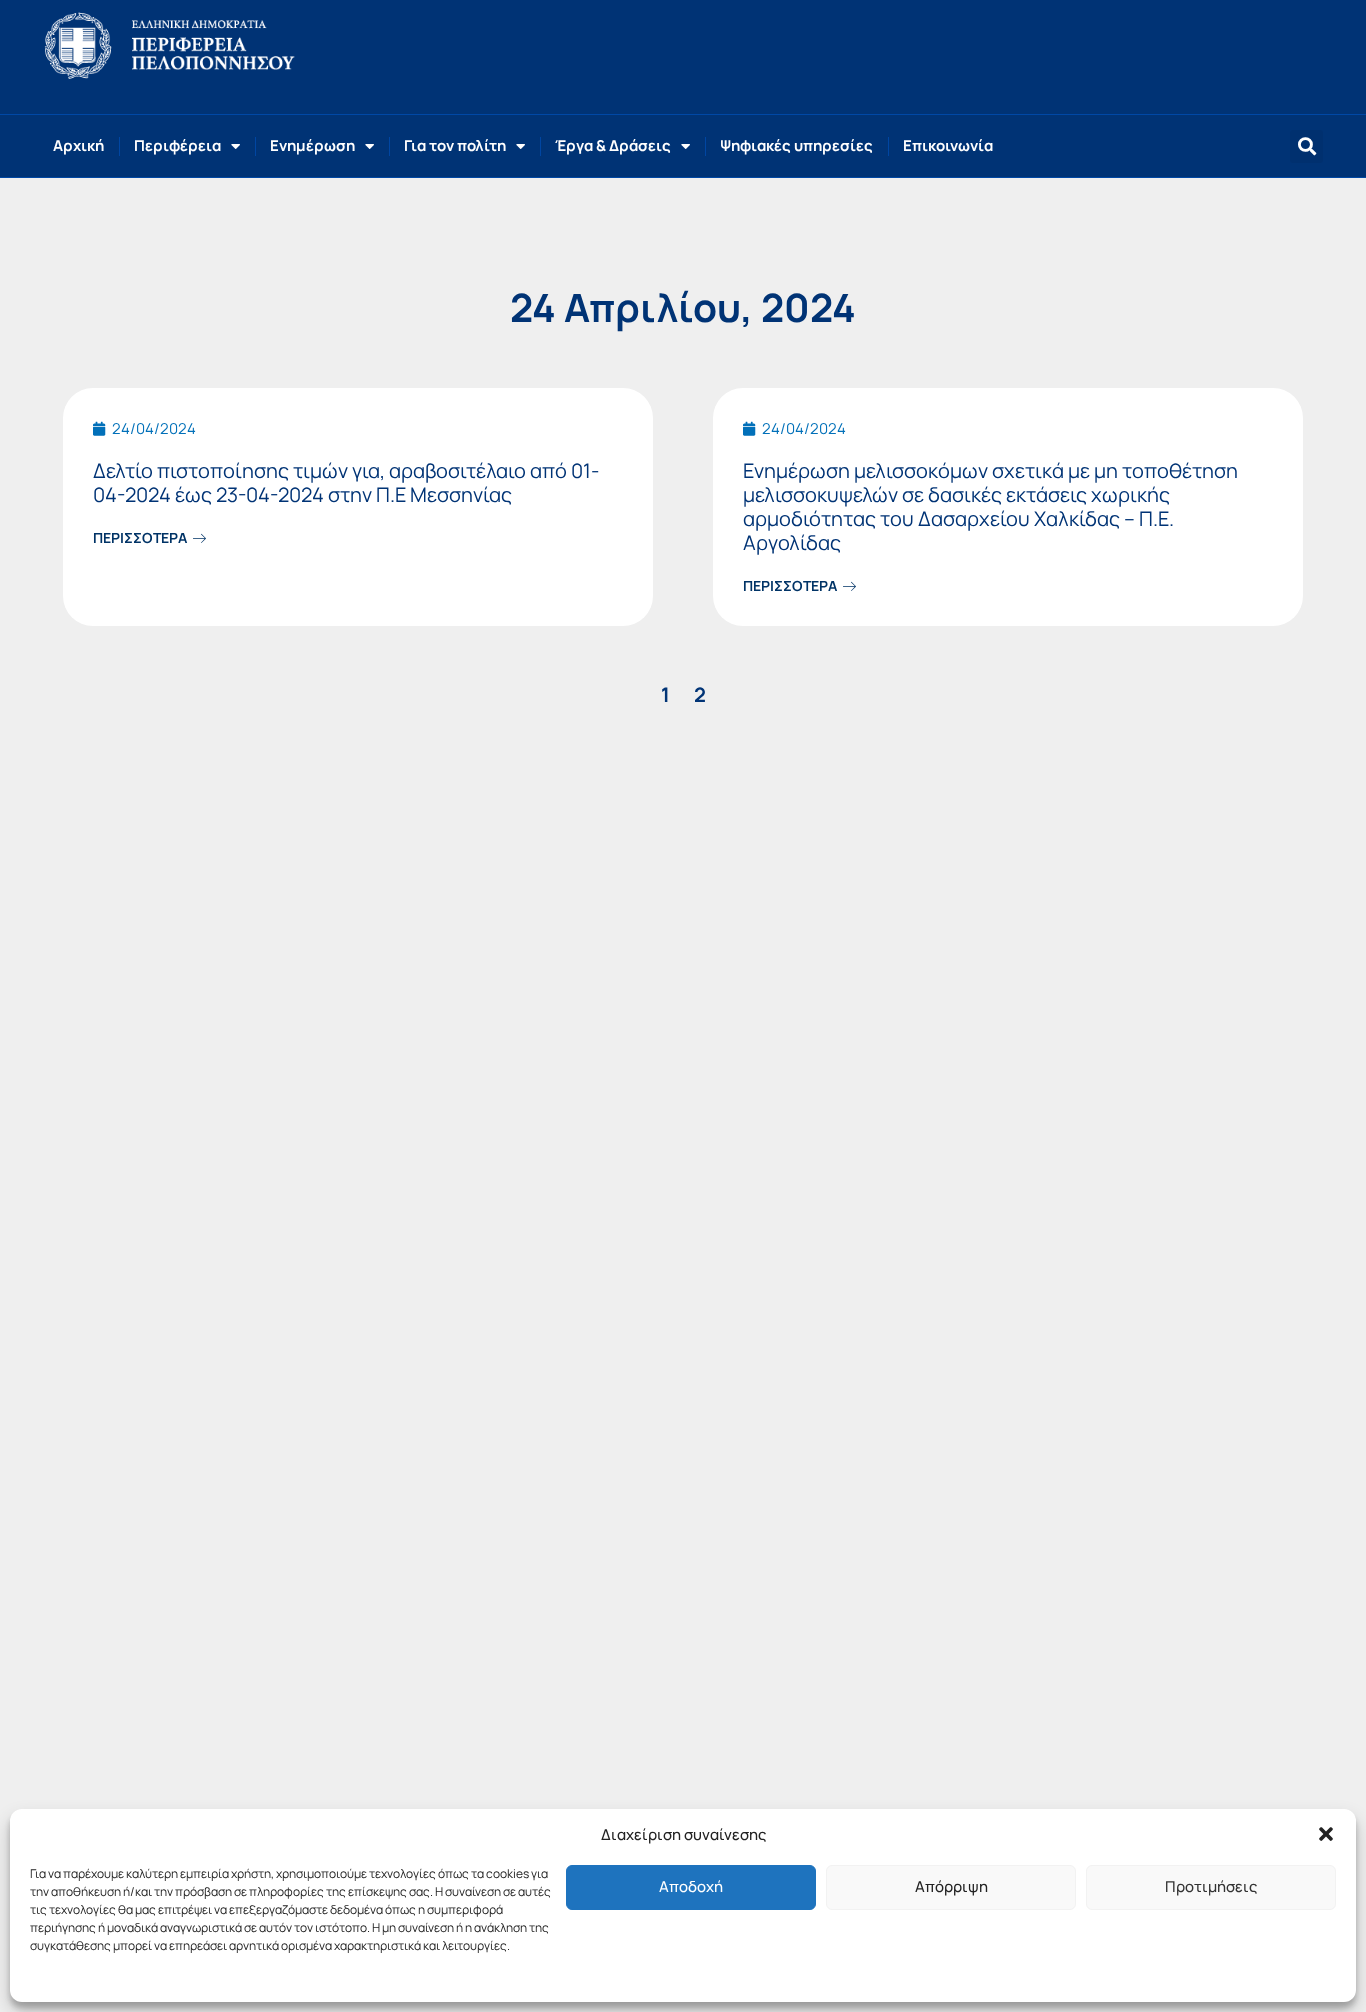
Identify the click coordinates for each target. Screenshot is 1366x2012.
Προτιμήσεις (1211, 1886)
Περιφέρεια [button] (177, 145)
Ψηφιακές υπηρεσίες (796, 145)
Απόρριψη (951, 1886)
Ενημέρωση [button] (312, 145)
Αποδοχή (691, 1886)
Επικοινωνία (948, 145)
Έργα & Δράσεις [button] (613, 145)
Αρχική (78, 145)
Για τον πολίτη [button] (455, 145)
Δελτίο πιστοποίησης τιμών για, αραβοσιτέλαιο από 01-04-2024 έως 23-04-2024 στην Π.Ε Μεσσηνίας (346, 482)
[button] (1326, 1834)
